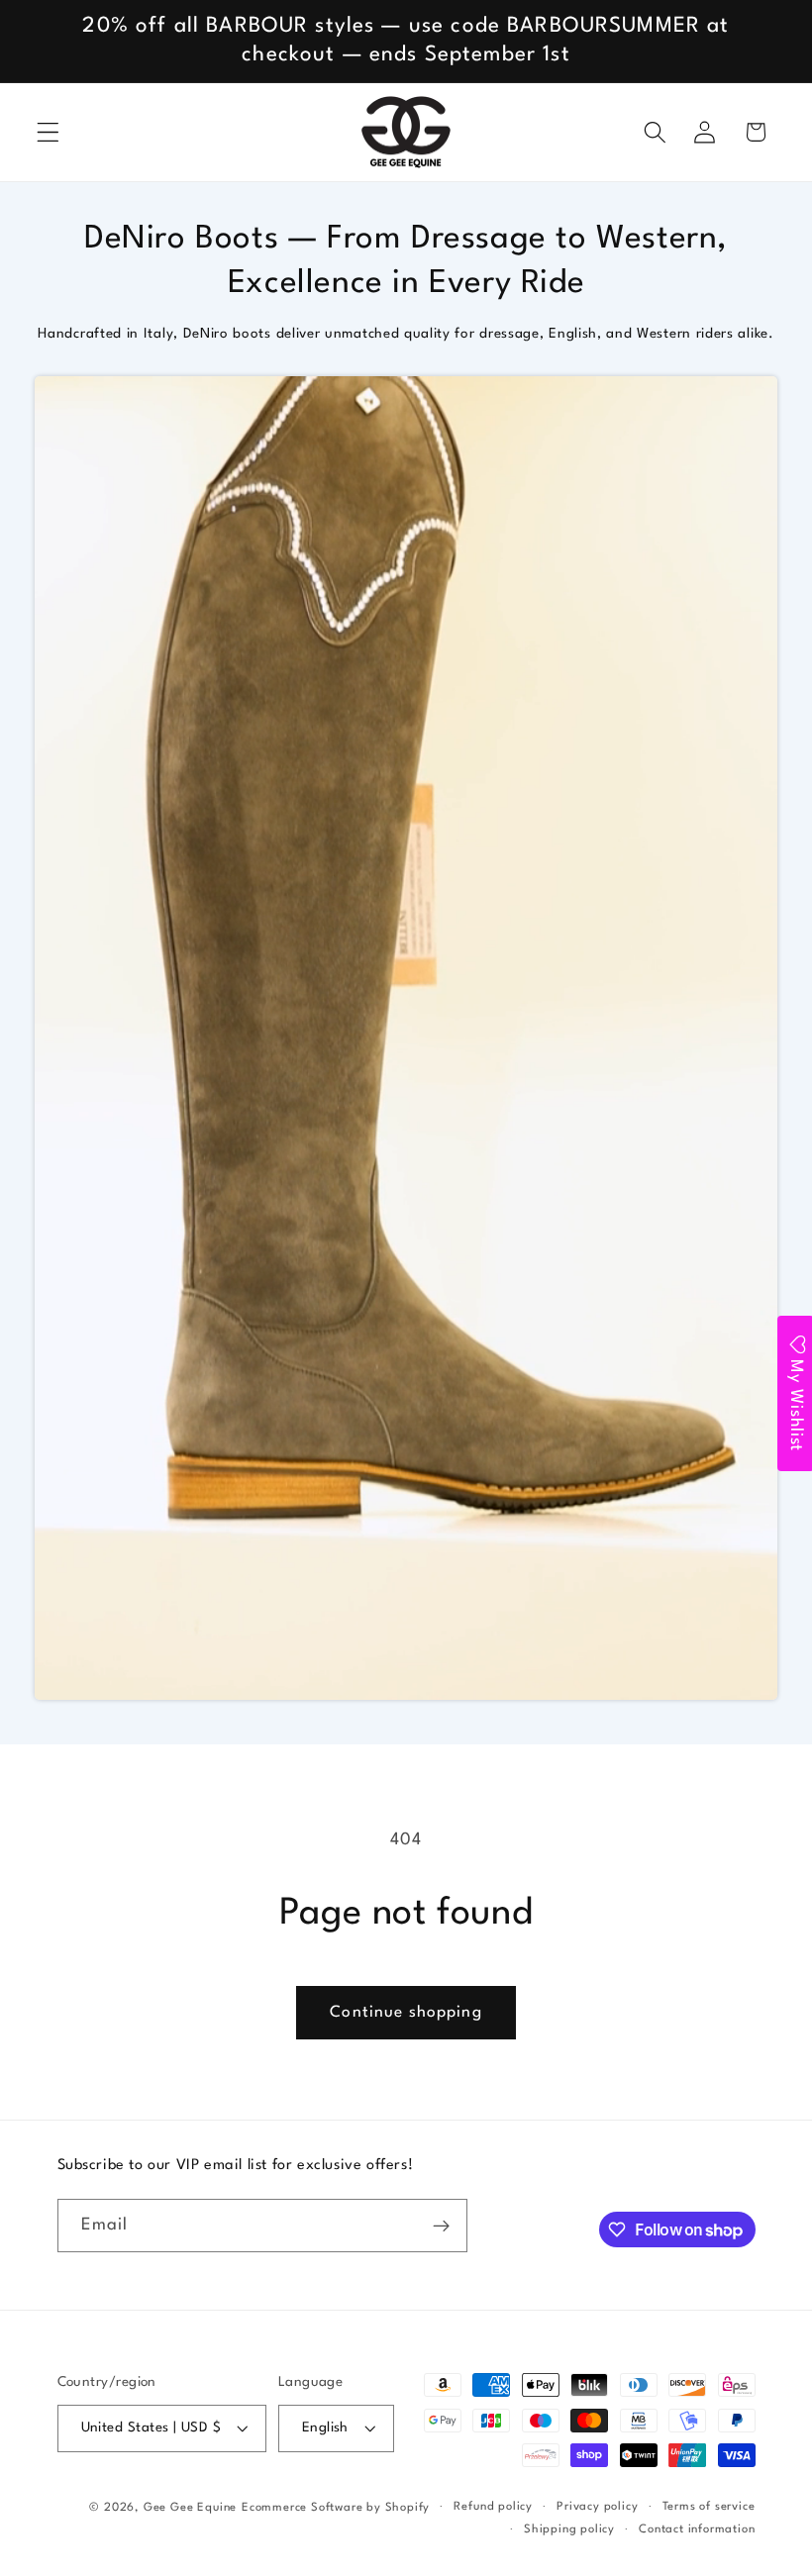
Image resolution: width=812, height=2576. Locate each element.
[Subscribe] (441, 2226)
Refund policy (493, 2507)
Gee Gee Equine (190, 2508)
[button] (48, 132)
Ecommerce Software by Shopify (336, 2508)
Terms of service (709, 2507)
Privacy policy (597, 2507)
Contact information (697, 2529)
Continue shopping (406, 2013)
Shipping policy (569, 2529)
